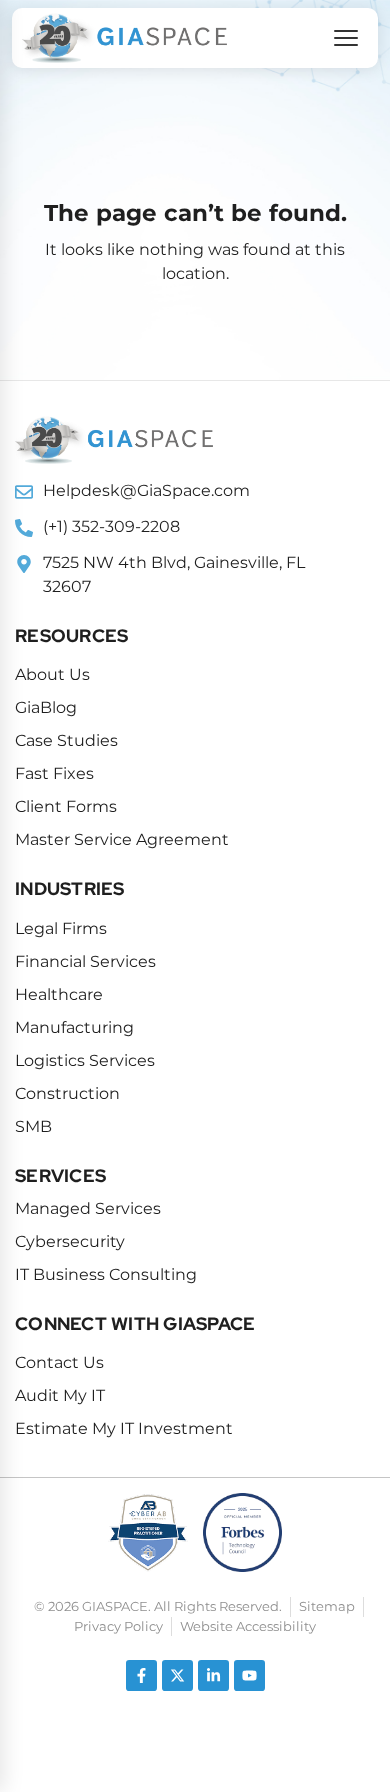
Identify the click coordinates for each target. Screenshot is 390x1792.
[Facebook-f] (141, 1675)
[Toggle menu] (346, 38)
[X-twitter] (177, 1675)
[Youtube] (249, 1675)
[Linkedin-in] (213, 1675)
